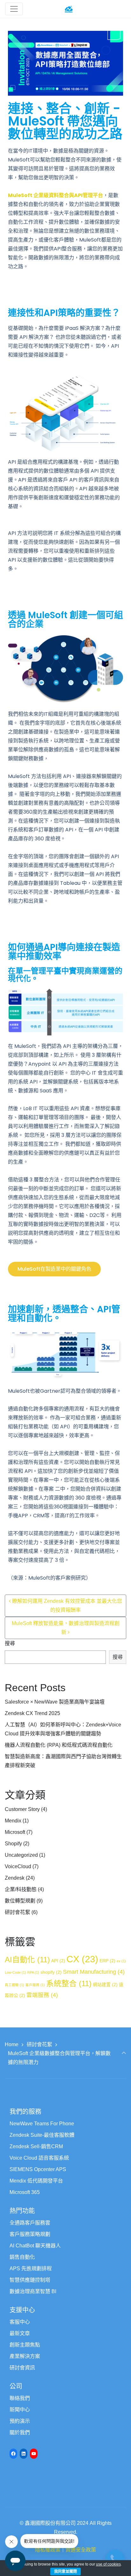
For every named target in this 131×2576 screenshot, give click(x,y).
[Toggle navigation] (14, 9)
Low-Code (15, 1972)
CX (82, 1959)
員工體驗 (14, 1985)
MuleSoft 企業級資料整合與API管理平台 (55, 195)
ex (121, 1961)
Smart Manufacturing (94, 1972)
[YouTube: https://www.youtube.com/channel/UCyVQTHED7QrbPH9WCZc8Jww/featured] (34, 2454)
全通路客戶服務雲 (30, 2223)
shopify (51, 1972)
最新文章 (20, 2333)
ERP (107, 1961)
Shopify (13, 1844)
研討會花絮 (17, 1912)
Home (12, 2044)
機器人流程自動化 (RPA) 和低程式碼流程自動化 (59, 1745)
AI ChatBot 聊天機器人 (35, 2246)
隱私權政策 (48, 2550)
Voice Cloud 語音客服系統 (39, 2158)
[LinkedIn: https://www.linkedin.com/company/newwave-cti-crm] (24, 2454)
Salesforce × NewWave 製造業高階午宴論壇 (55, 1702)
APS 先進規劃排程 (31, 2269)
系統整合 (69, 1983)
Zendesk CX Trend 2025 (32, 1713)
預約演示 (20, 2421)
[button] (54, 1269)
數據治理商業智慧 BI (33, 2291)
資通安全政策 (81, 2550)
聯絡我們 (20, 2398)
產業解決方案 (25, 2356)
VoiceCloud (18, 1866)
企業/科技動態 (21, 1889)
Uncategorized (21, 1855)
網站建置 (105, 1985)
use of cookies (108, 2564)
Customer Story (22, 1809)
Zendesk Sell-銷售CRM (36, 2146)
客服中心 (20, 2322)
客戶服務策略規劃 (30, 2234)
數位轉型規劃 (20, 1901)
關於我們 (20, 2433)
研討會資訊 (22, 2368)
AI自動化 (27, 1960)
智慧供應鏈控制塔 (30, 2280)
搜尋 (10, 1643)
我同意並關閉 (65, 2572)
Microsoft (15, 1832)
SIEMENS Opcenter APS (38, 2169)
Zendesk (15, 1878)
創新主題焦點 (25, 2345)
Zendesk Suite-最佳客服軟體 (42, 2135)
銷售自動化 (22, 2257)
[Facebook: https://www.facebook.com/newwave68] (13, 2454)
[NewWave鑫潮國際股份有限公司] (69, 9)
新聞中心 (20, 2410)
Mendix (13, 1821)
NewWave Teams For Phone (42, 2124)
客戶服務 (35, 1985)
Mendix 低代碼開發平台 (36, 2181)
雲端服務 (42, 1995)
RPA (33, 1972)
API (58, 1961)
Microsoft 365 (25, 2192)
